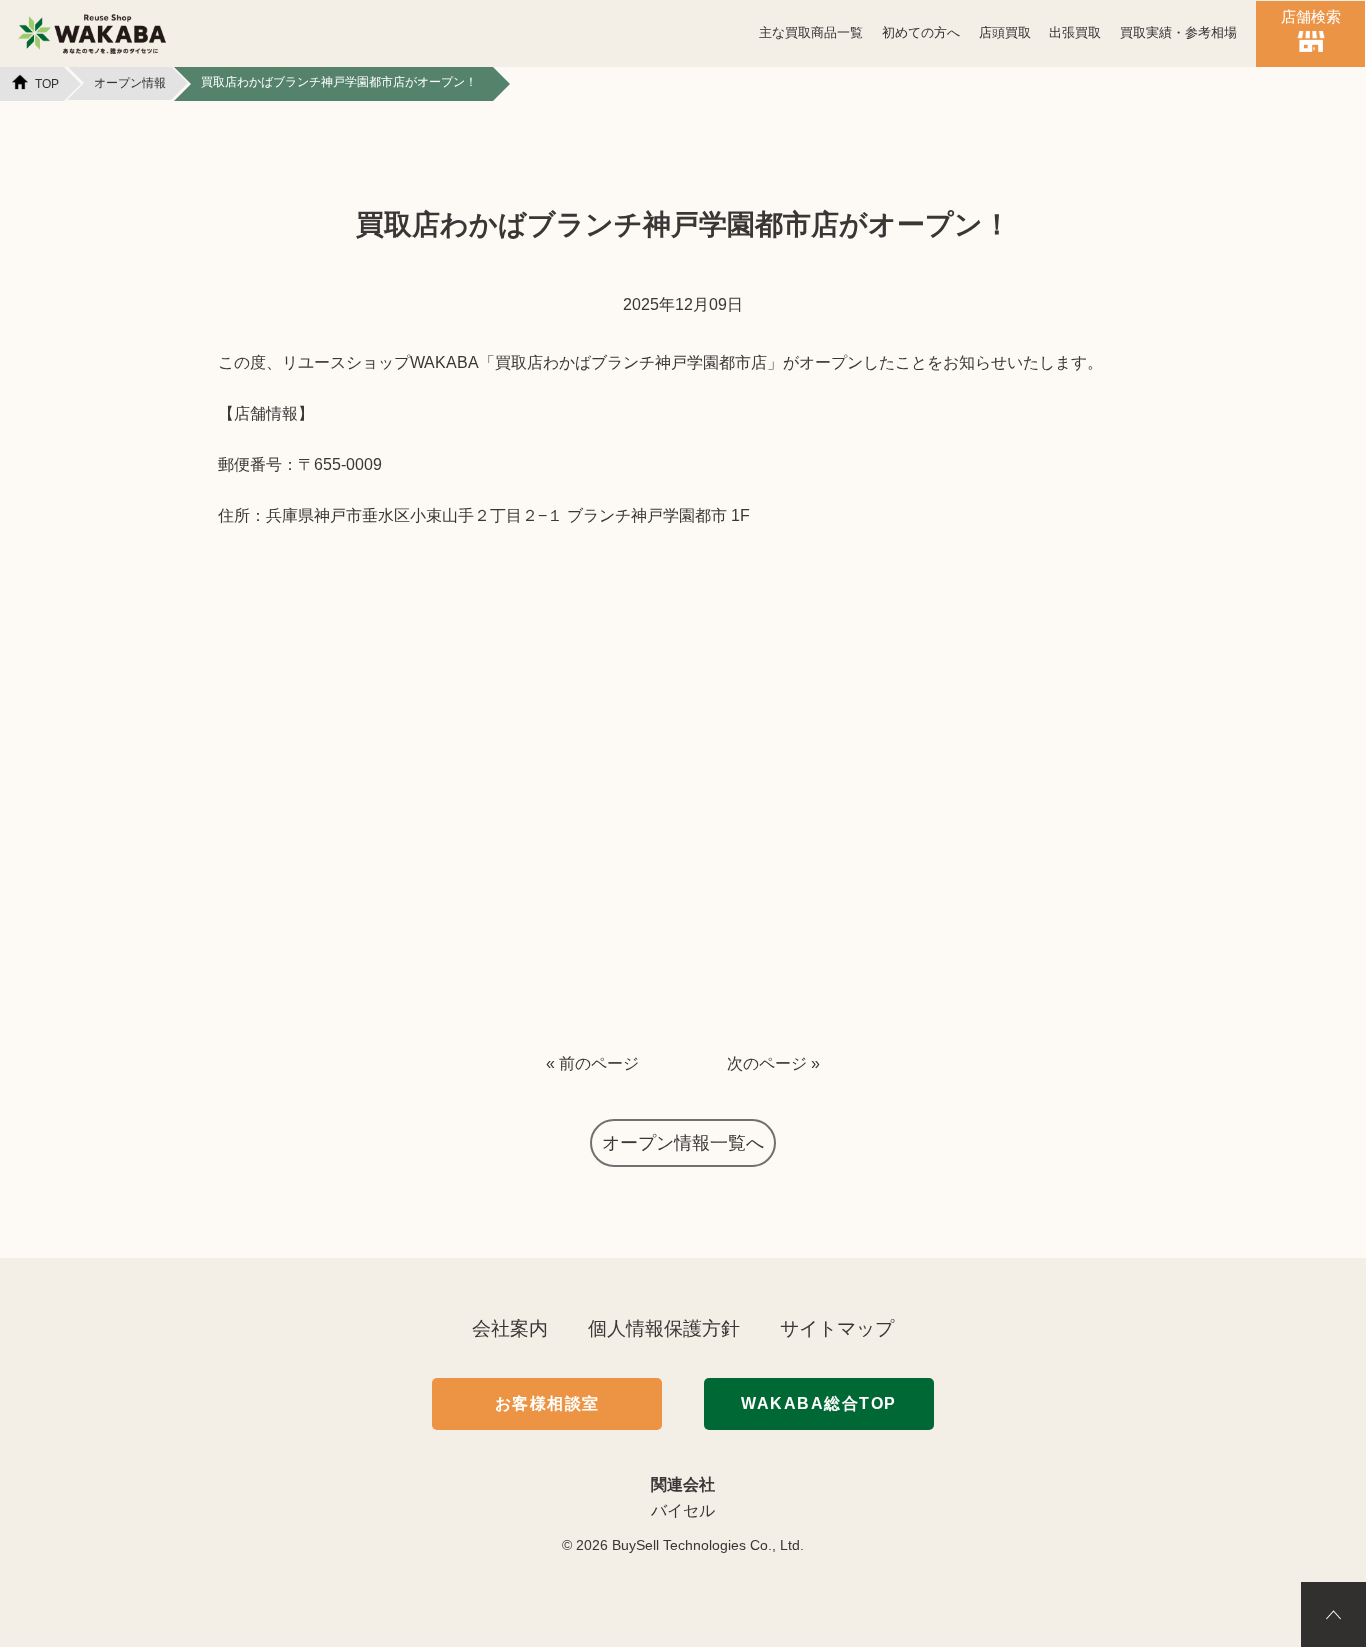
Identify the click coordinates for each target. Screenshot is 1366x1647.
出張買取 (1075, 33)
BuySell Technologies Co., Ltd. (708, 1545)
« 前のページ (592, 1063)
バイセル (683, 1510)
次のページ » (773, 1063)
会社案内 (510, 1328)
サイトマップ (837, 1328)
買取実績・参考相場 (1178, 33)
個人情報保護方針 (664, 1328)
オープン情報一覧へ (683, 1143)
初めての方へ (921, 33)
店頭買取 (1005, 33)
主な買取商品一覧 (811, 33)
